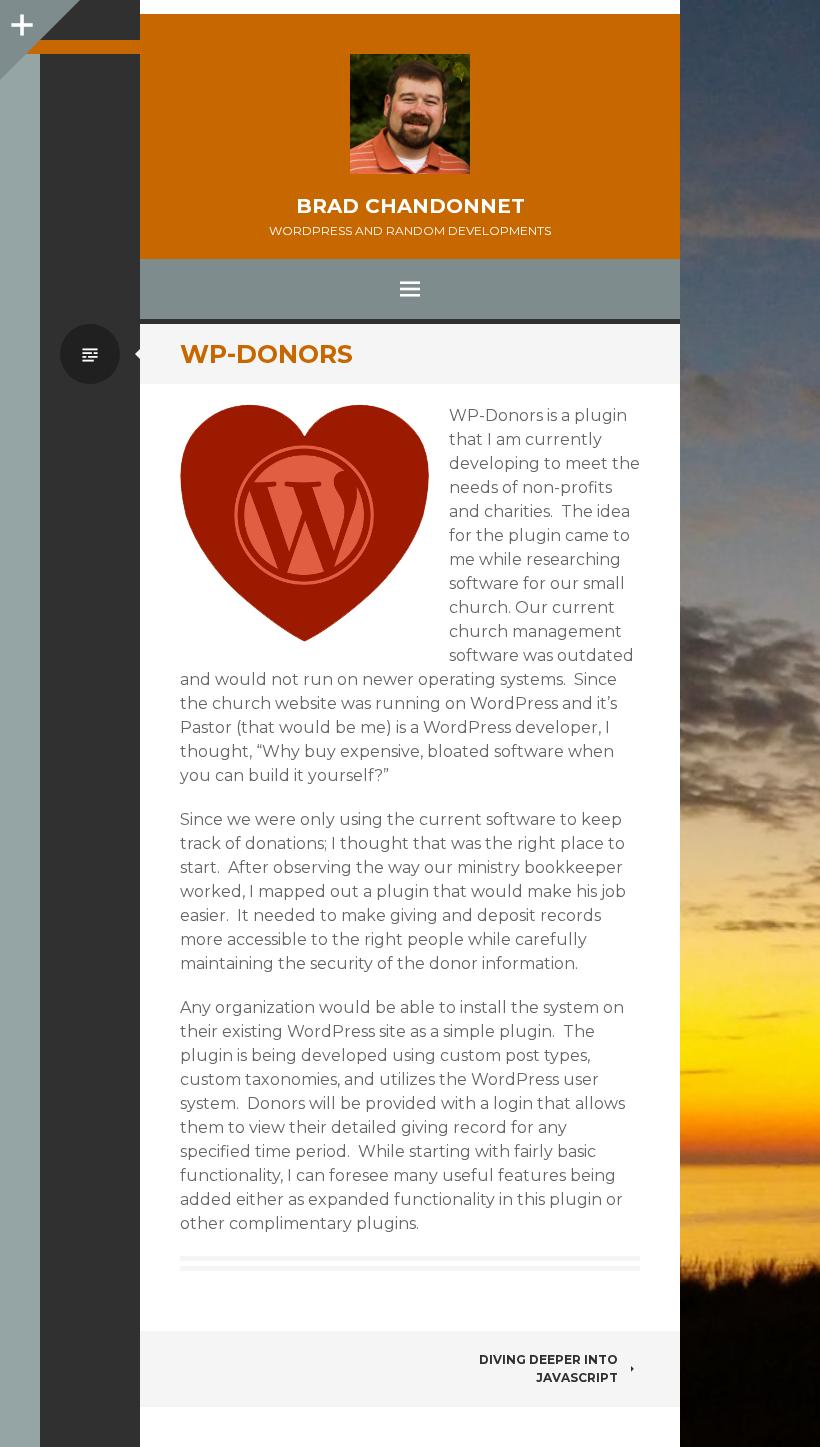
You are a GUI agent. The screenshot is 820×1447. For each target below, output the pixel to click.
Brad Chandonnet (410, 206)
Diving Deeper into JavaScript (548, 1368)
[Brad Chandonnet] (410, 114)
